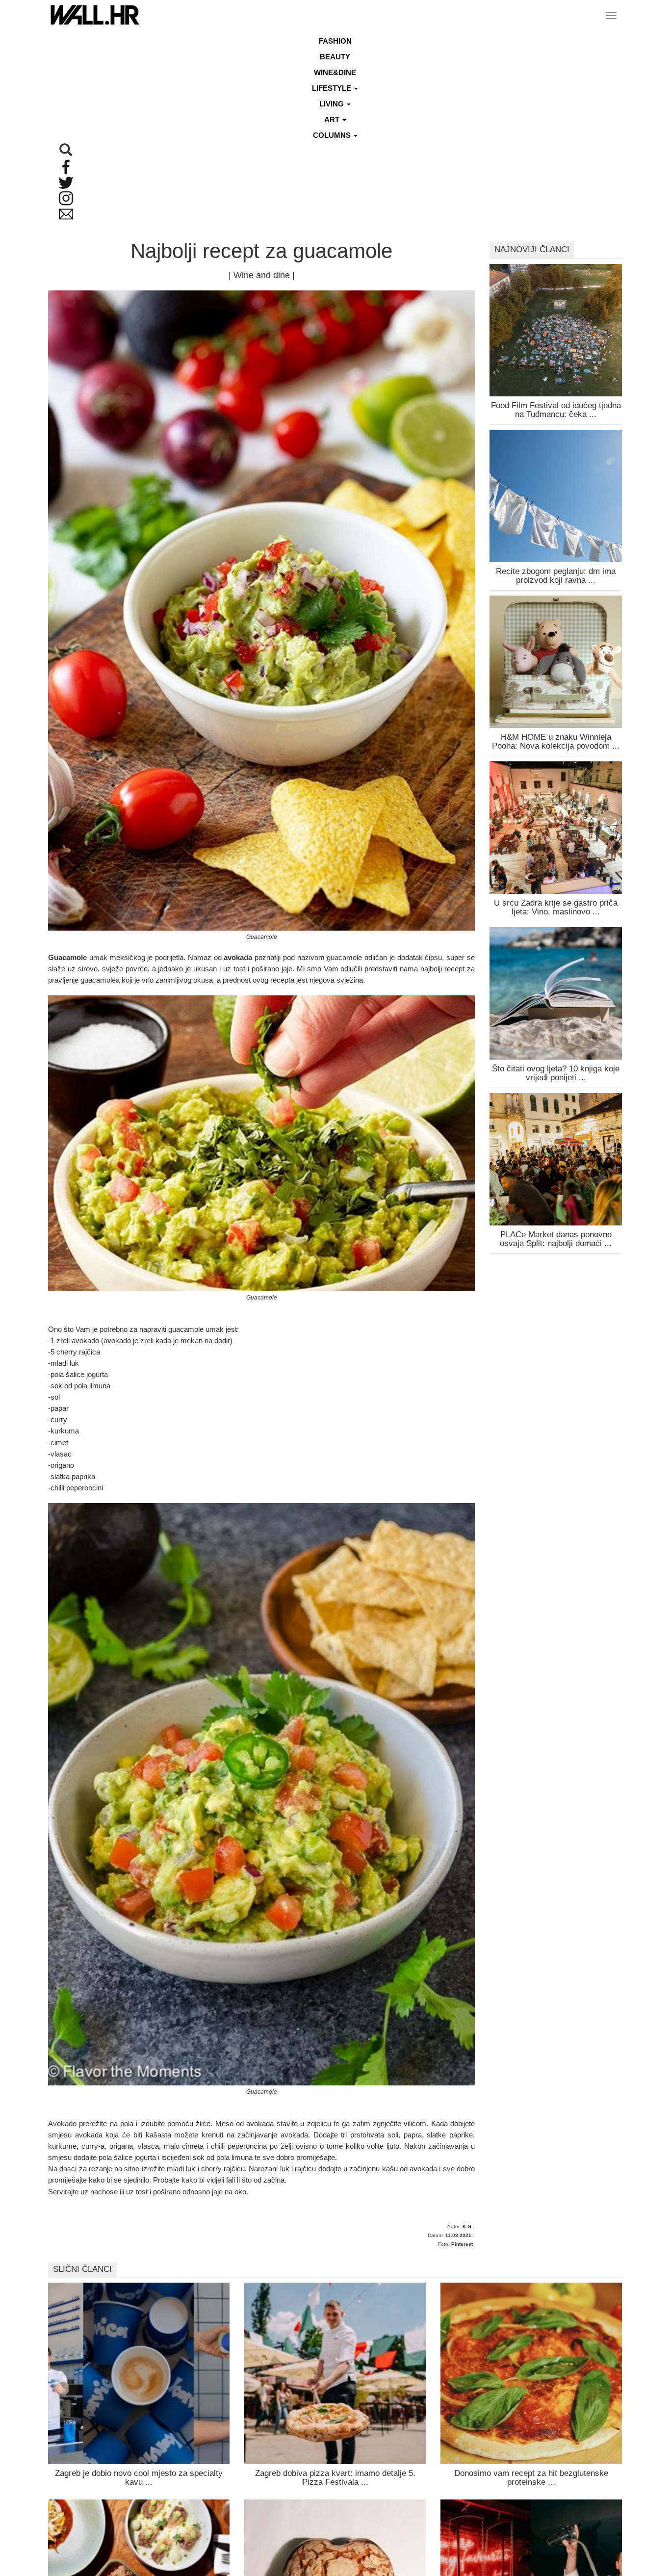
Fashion (335, 41)
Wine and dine (262, 275)
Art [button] (333, 119)
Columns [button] (333, 135)
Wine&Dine (335, 72)
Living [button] (333, 104)
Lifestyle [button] (333, 88)
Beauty (335, 57)
